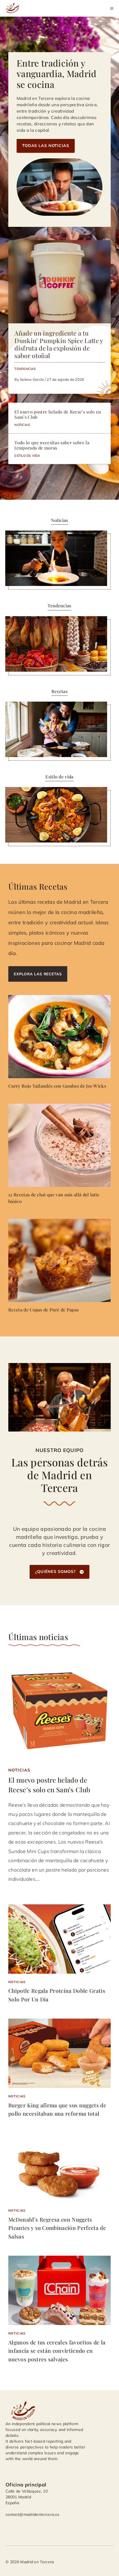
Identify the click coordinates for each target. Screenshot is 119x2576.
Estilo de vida (27, 455)
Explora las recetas (38, 974)
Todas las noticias (46, 146)
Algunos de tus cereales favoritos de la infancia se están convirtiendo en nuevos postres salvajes (57, 2351)
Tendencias (25, 369)
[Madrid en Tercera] (13, 8)
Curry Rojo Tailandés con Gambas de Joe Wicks (57, 1086)
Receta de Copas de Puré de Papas (43, 1310)
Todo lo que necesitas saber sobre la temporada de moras (52, 445)
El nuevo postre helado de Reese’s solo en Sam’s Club (58, 414)
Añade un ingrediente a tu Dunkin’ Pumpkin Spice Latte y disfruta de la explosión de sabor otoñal (59, 344)
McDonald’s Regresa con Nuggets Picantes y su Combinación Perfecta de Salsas (57, 2228)
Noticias (22, 425)
